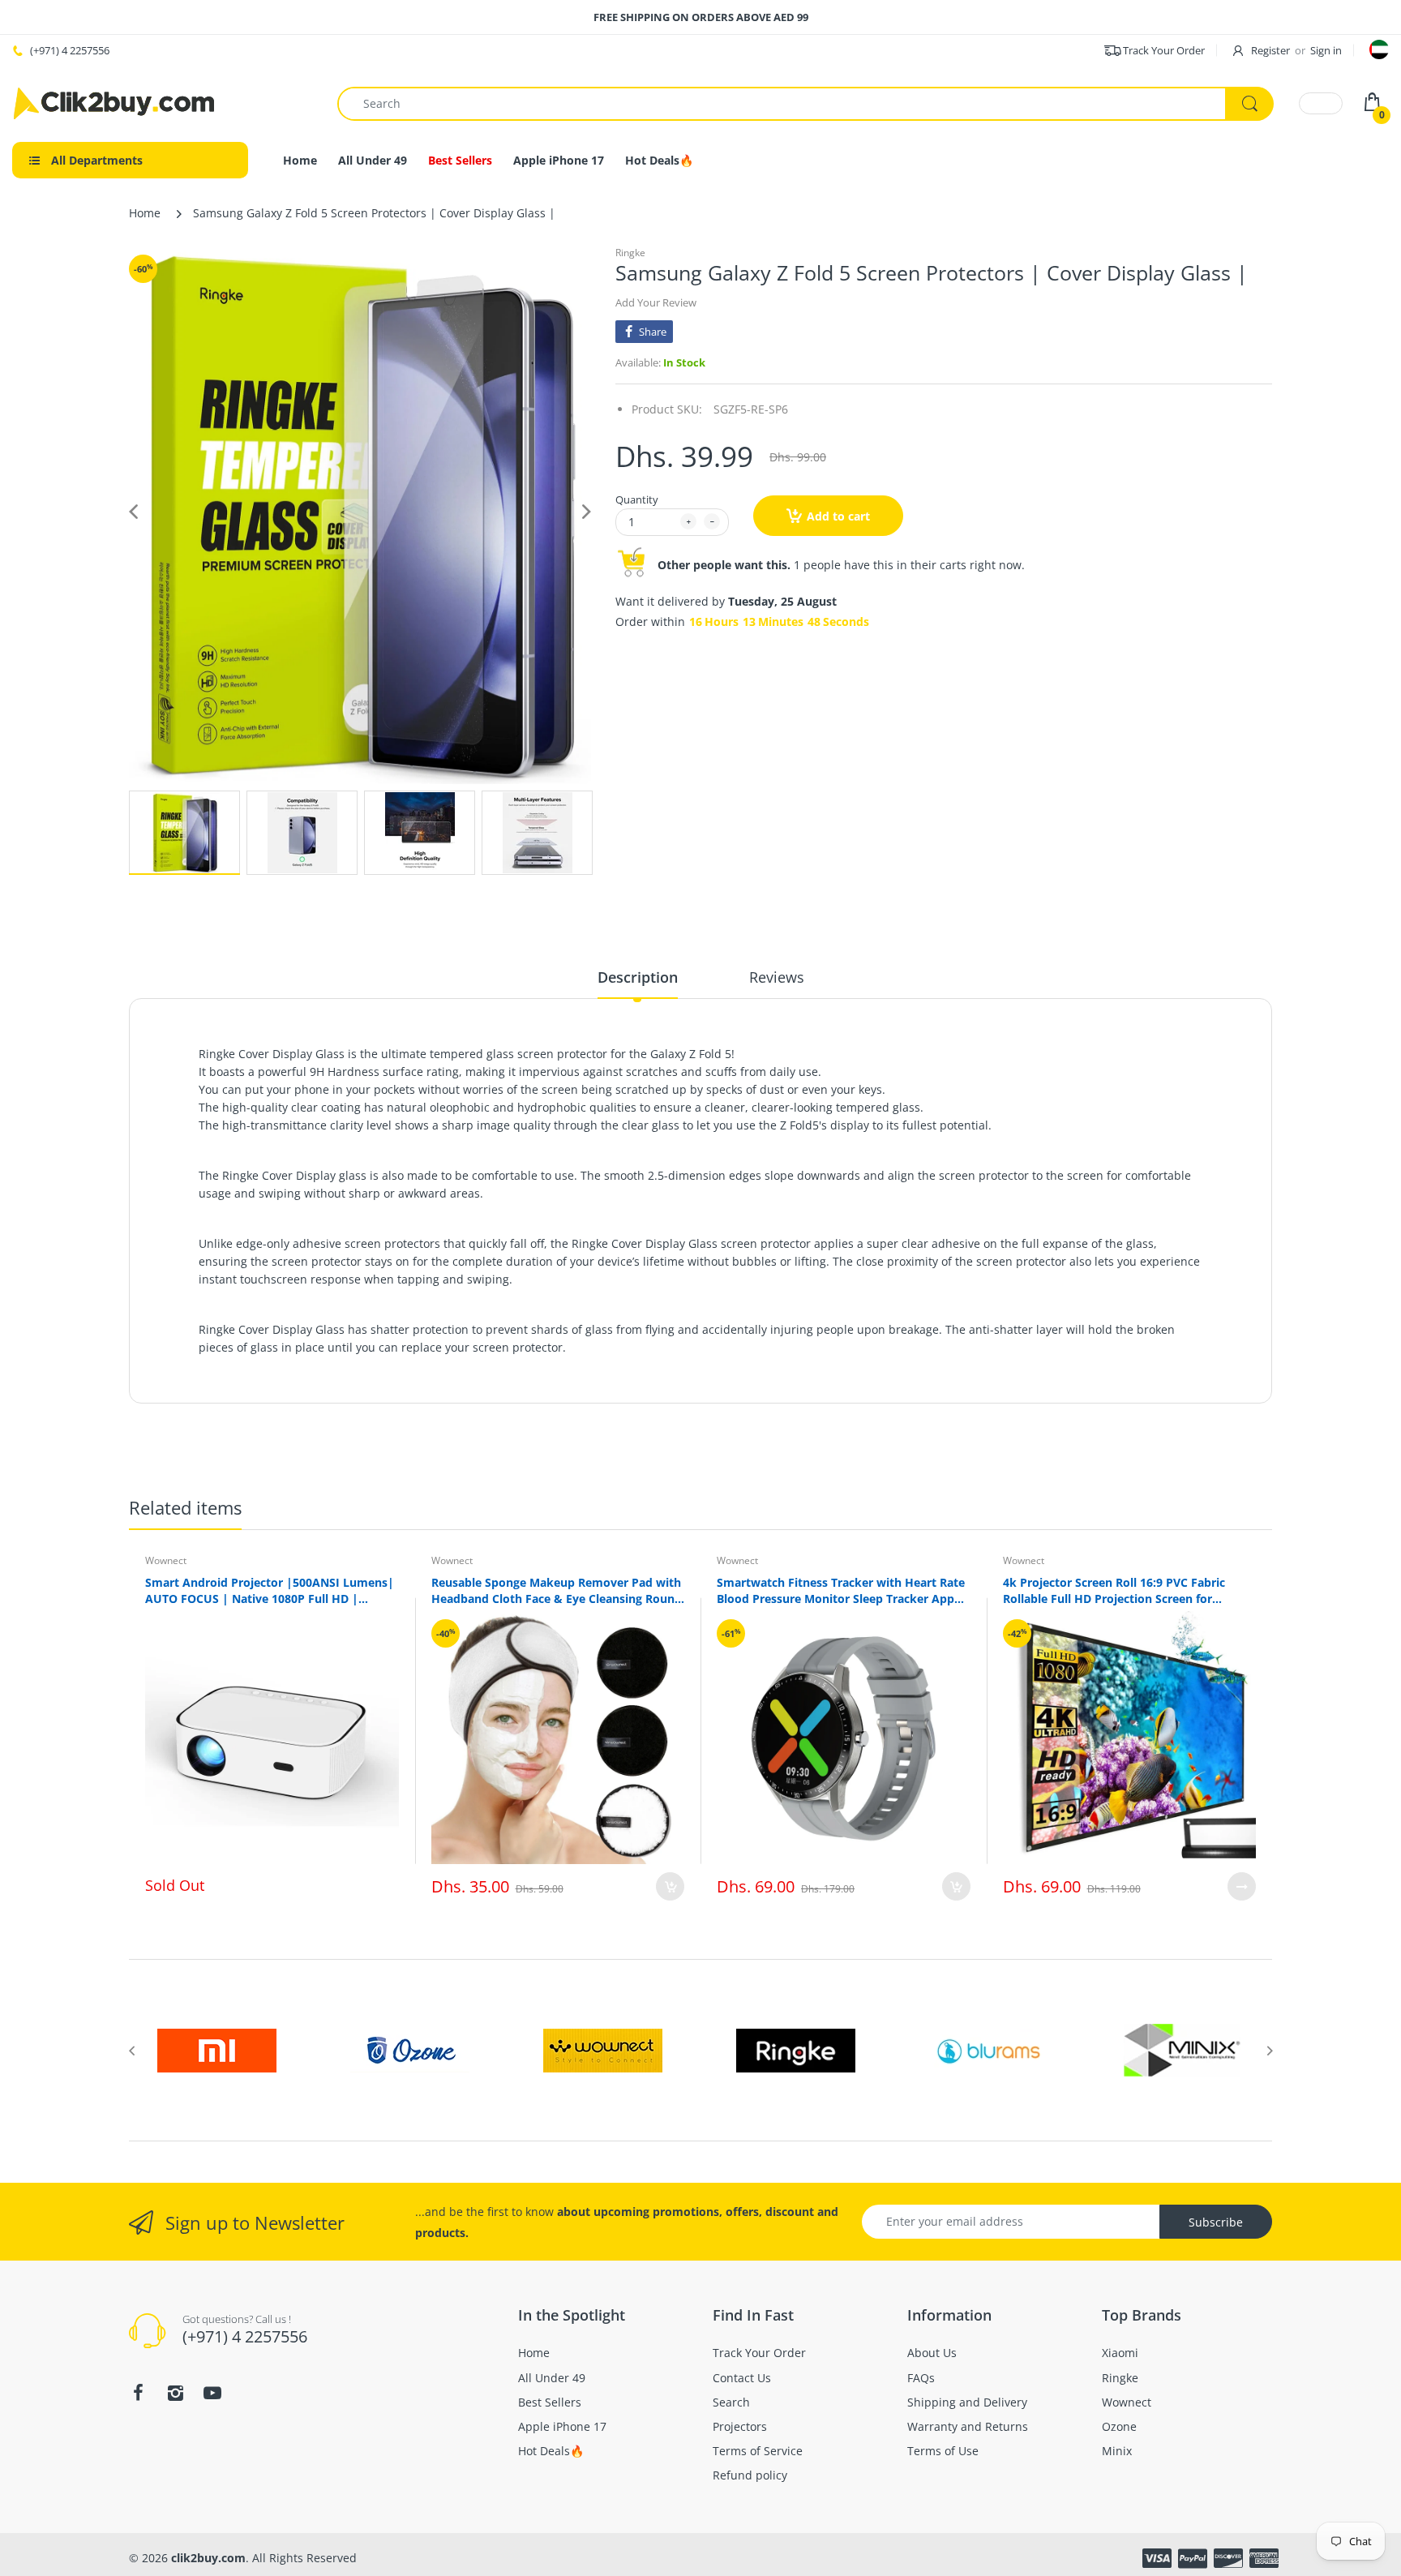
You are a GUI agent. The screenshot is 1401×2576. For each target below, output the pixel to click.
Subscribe (1216, 2222)
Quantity (637, 499)
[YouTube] (212, 2393)
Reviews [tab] (777, 977)
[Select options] (1242, 1886)
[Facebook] (138, 2393)
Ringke (630, 253)
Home (145, 213)
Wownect (166, 1560)
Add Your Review (656, 302)
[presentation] (131, 2051)
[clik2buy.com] (114, 103)
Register (1270, 50)
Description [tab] (638, 977)
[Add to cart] (670, 1886)
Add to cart (838, 516)
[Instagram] (175, 2393)
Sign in (1326, 50)
